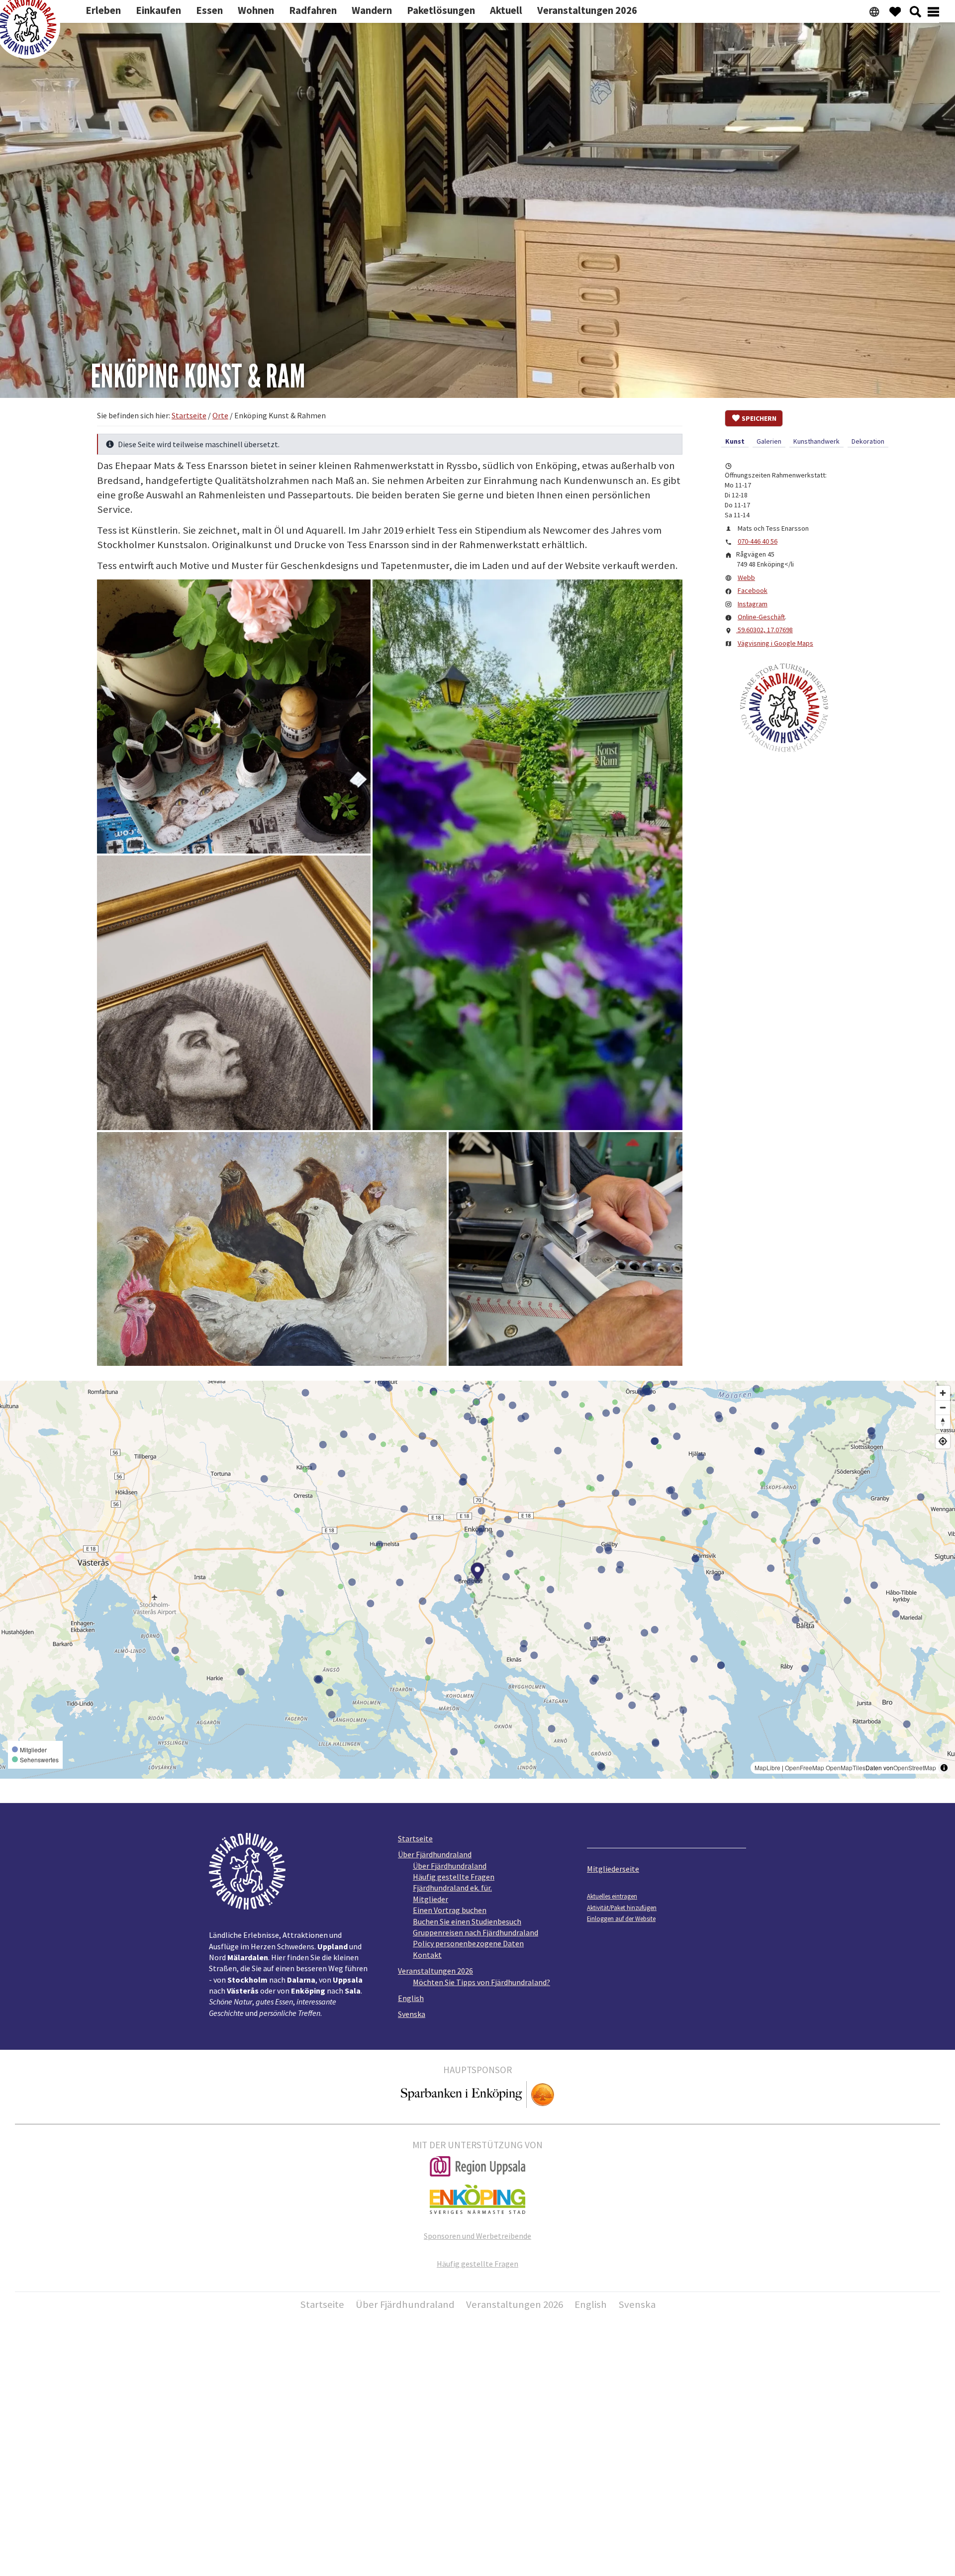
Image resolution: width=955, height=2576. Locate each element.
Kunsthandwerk (816, 441)
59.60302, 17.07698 (764, 630)
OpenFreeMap (805, 1767)
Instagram (753, 604)
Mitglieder (430, 1899)
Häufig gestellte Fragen (454, 1877)
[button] (234, 717)
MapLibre (767, 1767)
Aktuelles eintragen (612, 1896)
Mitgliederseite (613, 1869)
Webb (746, 577)
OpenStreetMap (915, 1767)
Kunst (735, 441)
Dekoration (868, 441)
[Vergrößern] (943, 1393)
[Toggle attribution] (944, 1768)
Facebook (753, 590)
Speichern (759, 418)
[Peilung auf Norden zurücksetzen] (943, 1422)
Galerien (769, 441)
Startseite (415, 1838)
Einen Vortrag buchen (450, 1910)
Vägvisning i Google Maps (775, 643)
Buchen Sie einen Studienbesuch (467, 1921)
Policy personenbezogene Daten (468, 1943)
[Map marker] (478, 1573)
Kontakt (427, 1955)
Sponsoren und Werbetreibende (477, 2236)
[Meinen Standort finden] (943, 1441)
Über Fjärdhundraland (435, 1854)
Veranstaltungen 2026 (435, 1971)
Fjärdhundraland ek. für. (452, 1888)
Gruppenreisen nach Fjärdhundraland (476, 1932)
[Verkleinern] (943, 1407)
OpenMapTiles (846, 1767)
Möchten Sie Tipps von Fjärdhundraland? (481, 1982)
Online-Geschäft (761, 617)
